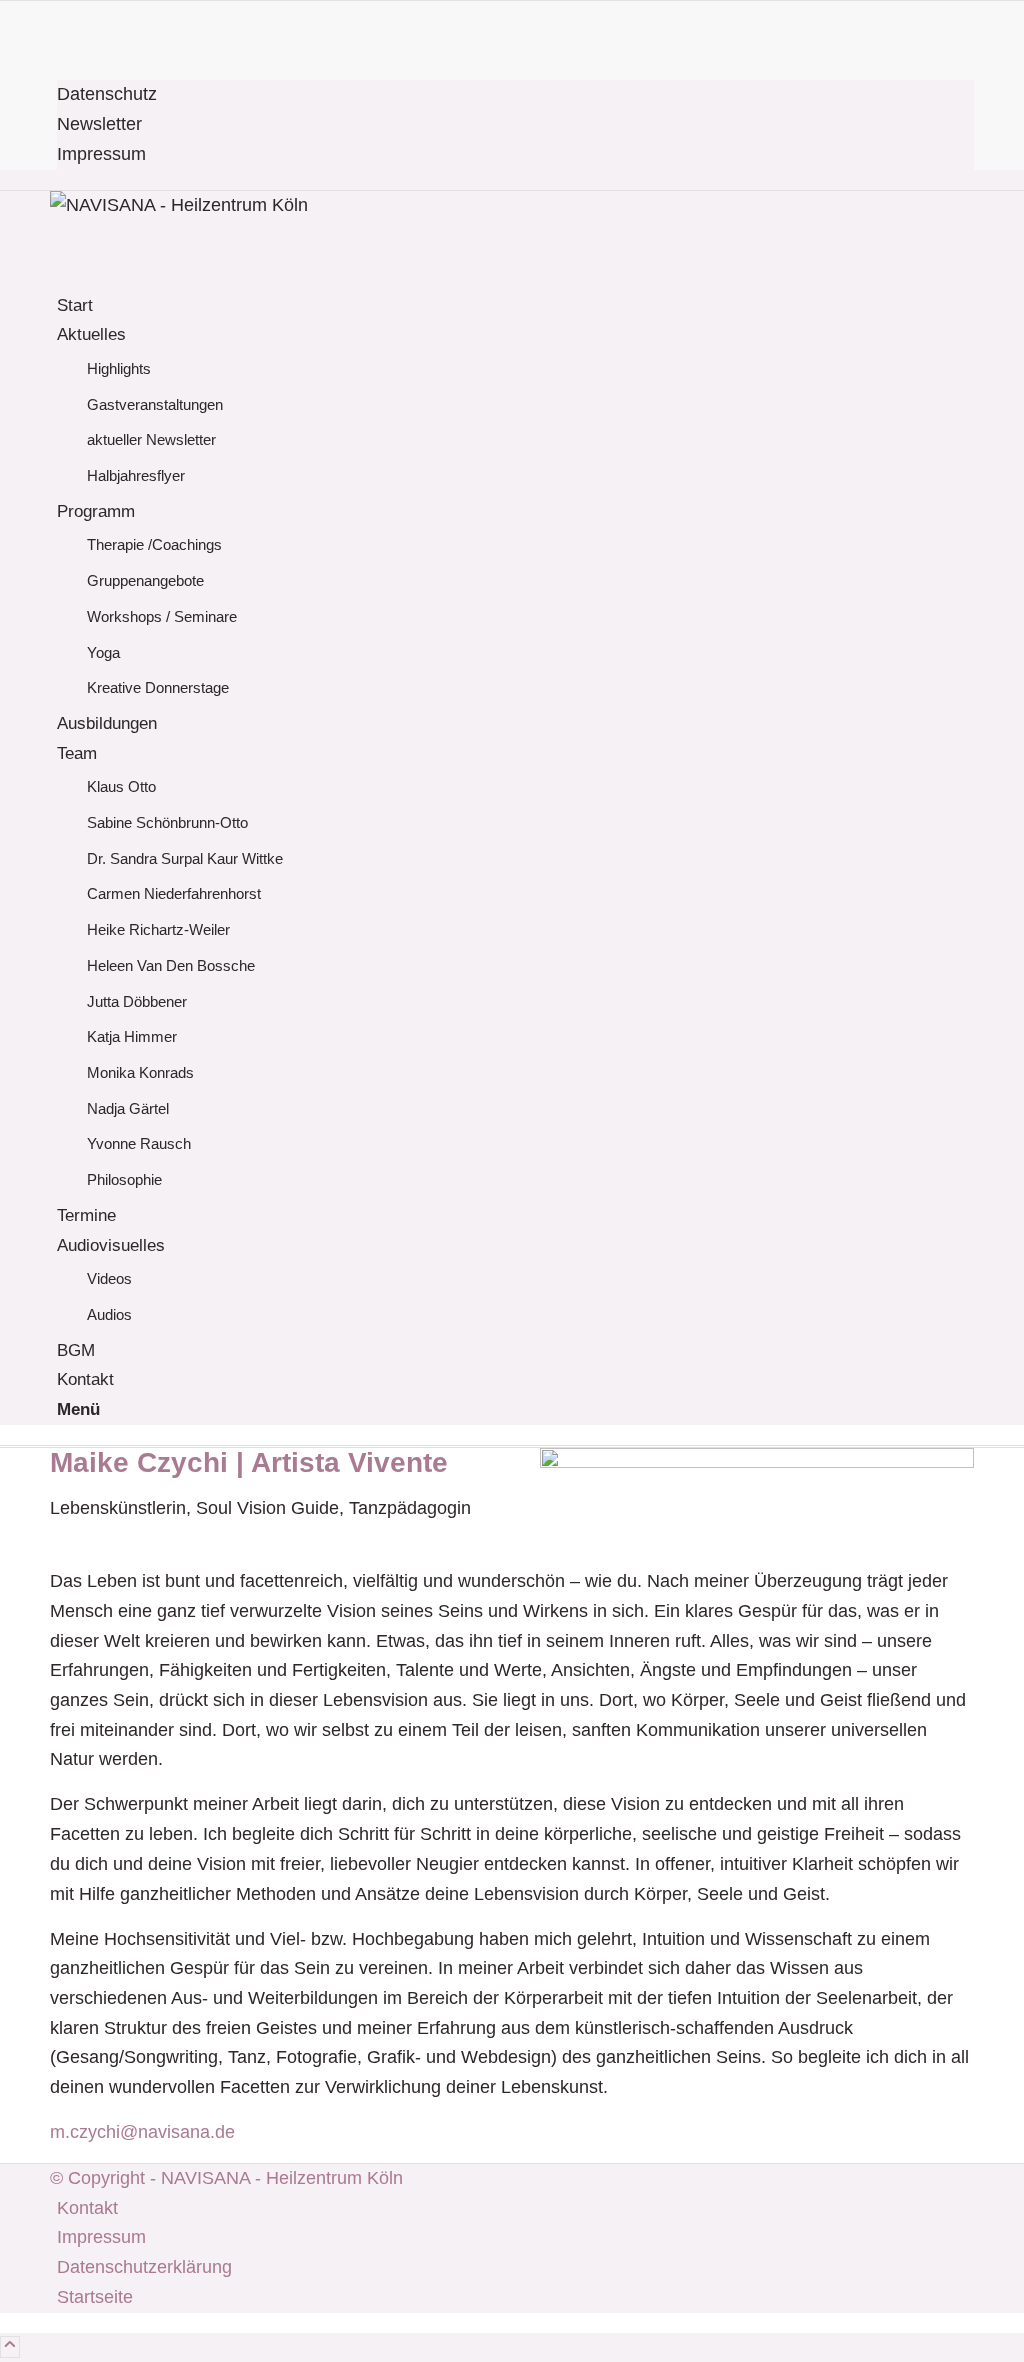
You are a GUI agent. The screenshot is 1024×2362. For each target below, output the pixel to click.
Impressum (101, 154)
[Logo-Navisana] (200, 205)
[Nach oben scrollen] (10, 2347)
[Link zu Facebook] (64, 15)
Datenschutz (107, 94)
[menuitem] (515, 95)
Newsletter (99, 124)
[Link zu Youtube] (64, 45)
